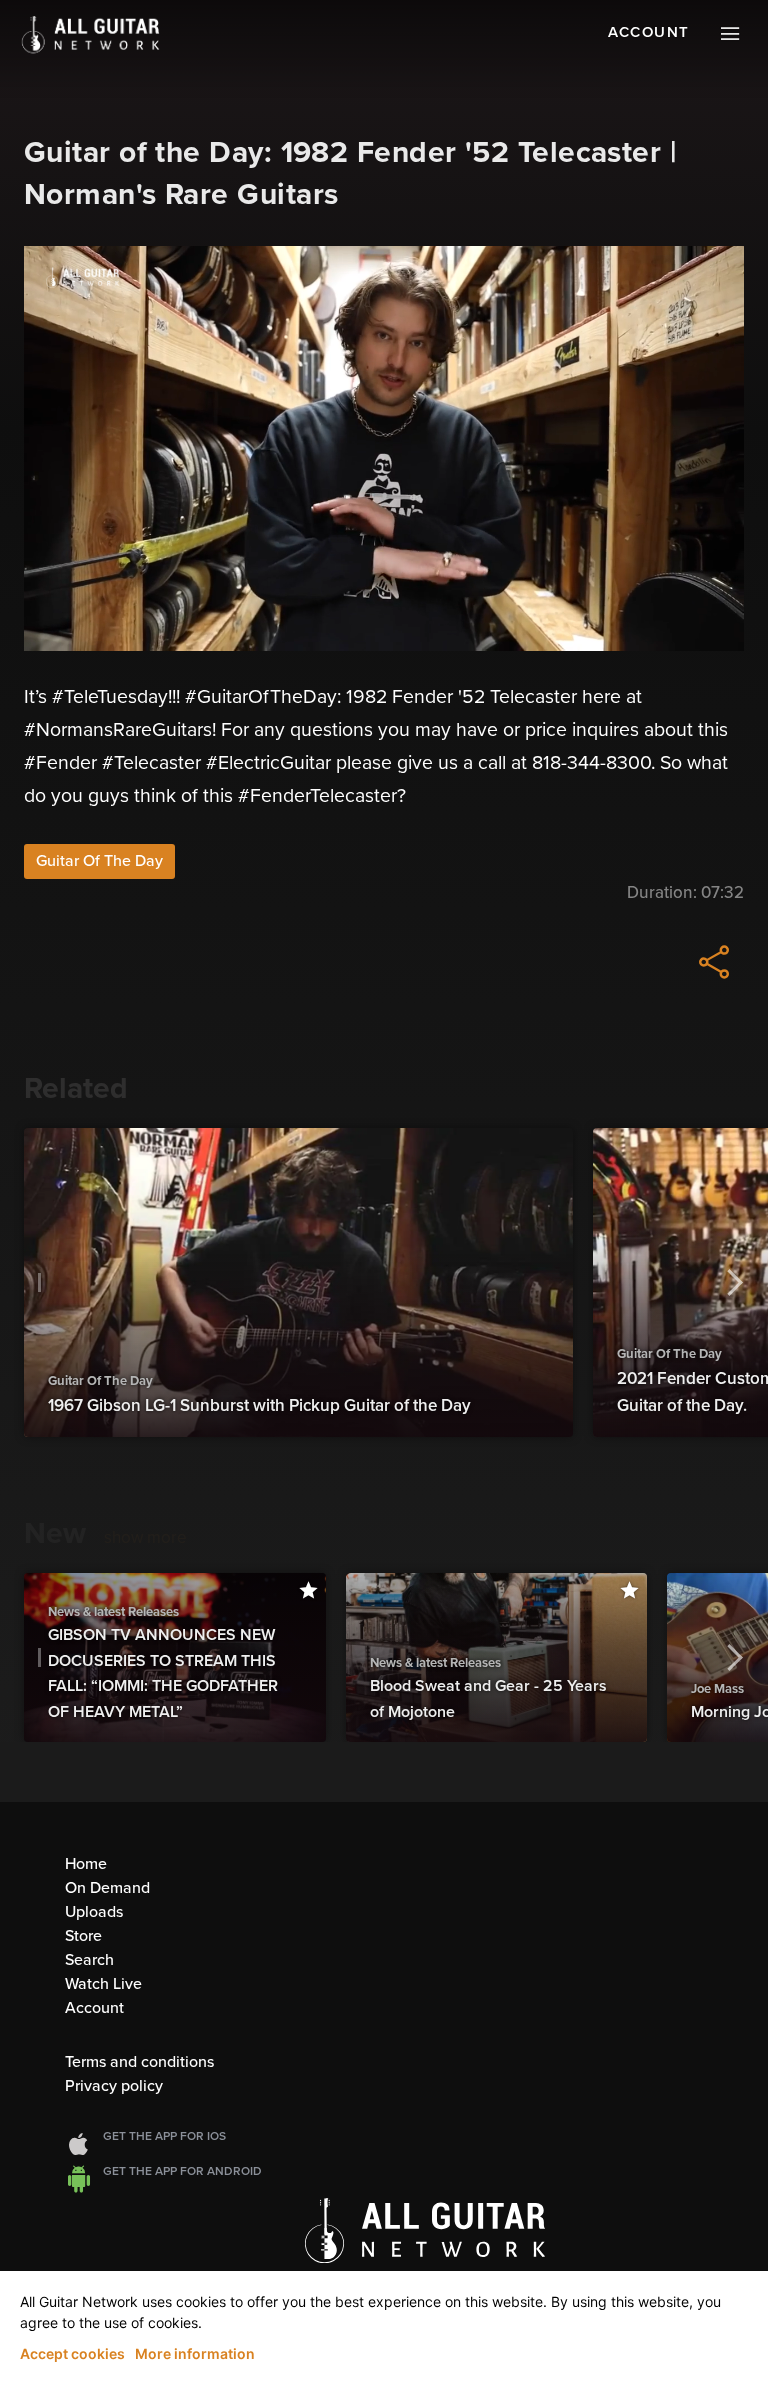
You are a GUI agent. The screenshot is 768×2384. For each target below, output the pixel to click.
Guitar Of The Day (99, 861)
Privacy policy (114, 2086)
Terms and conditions (139, 2062)
